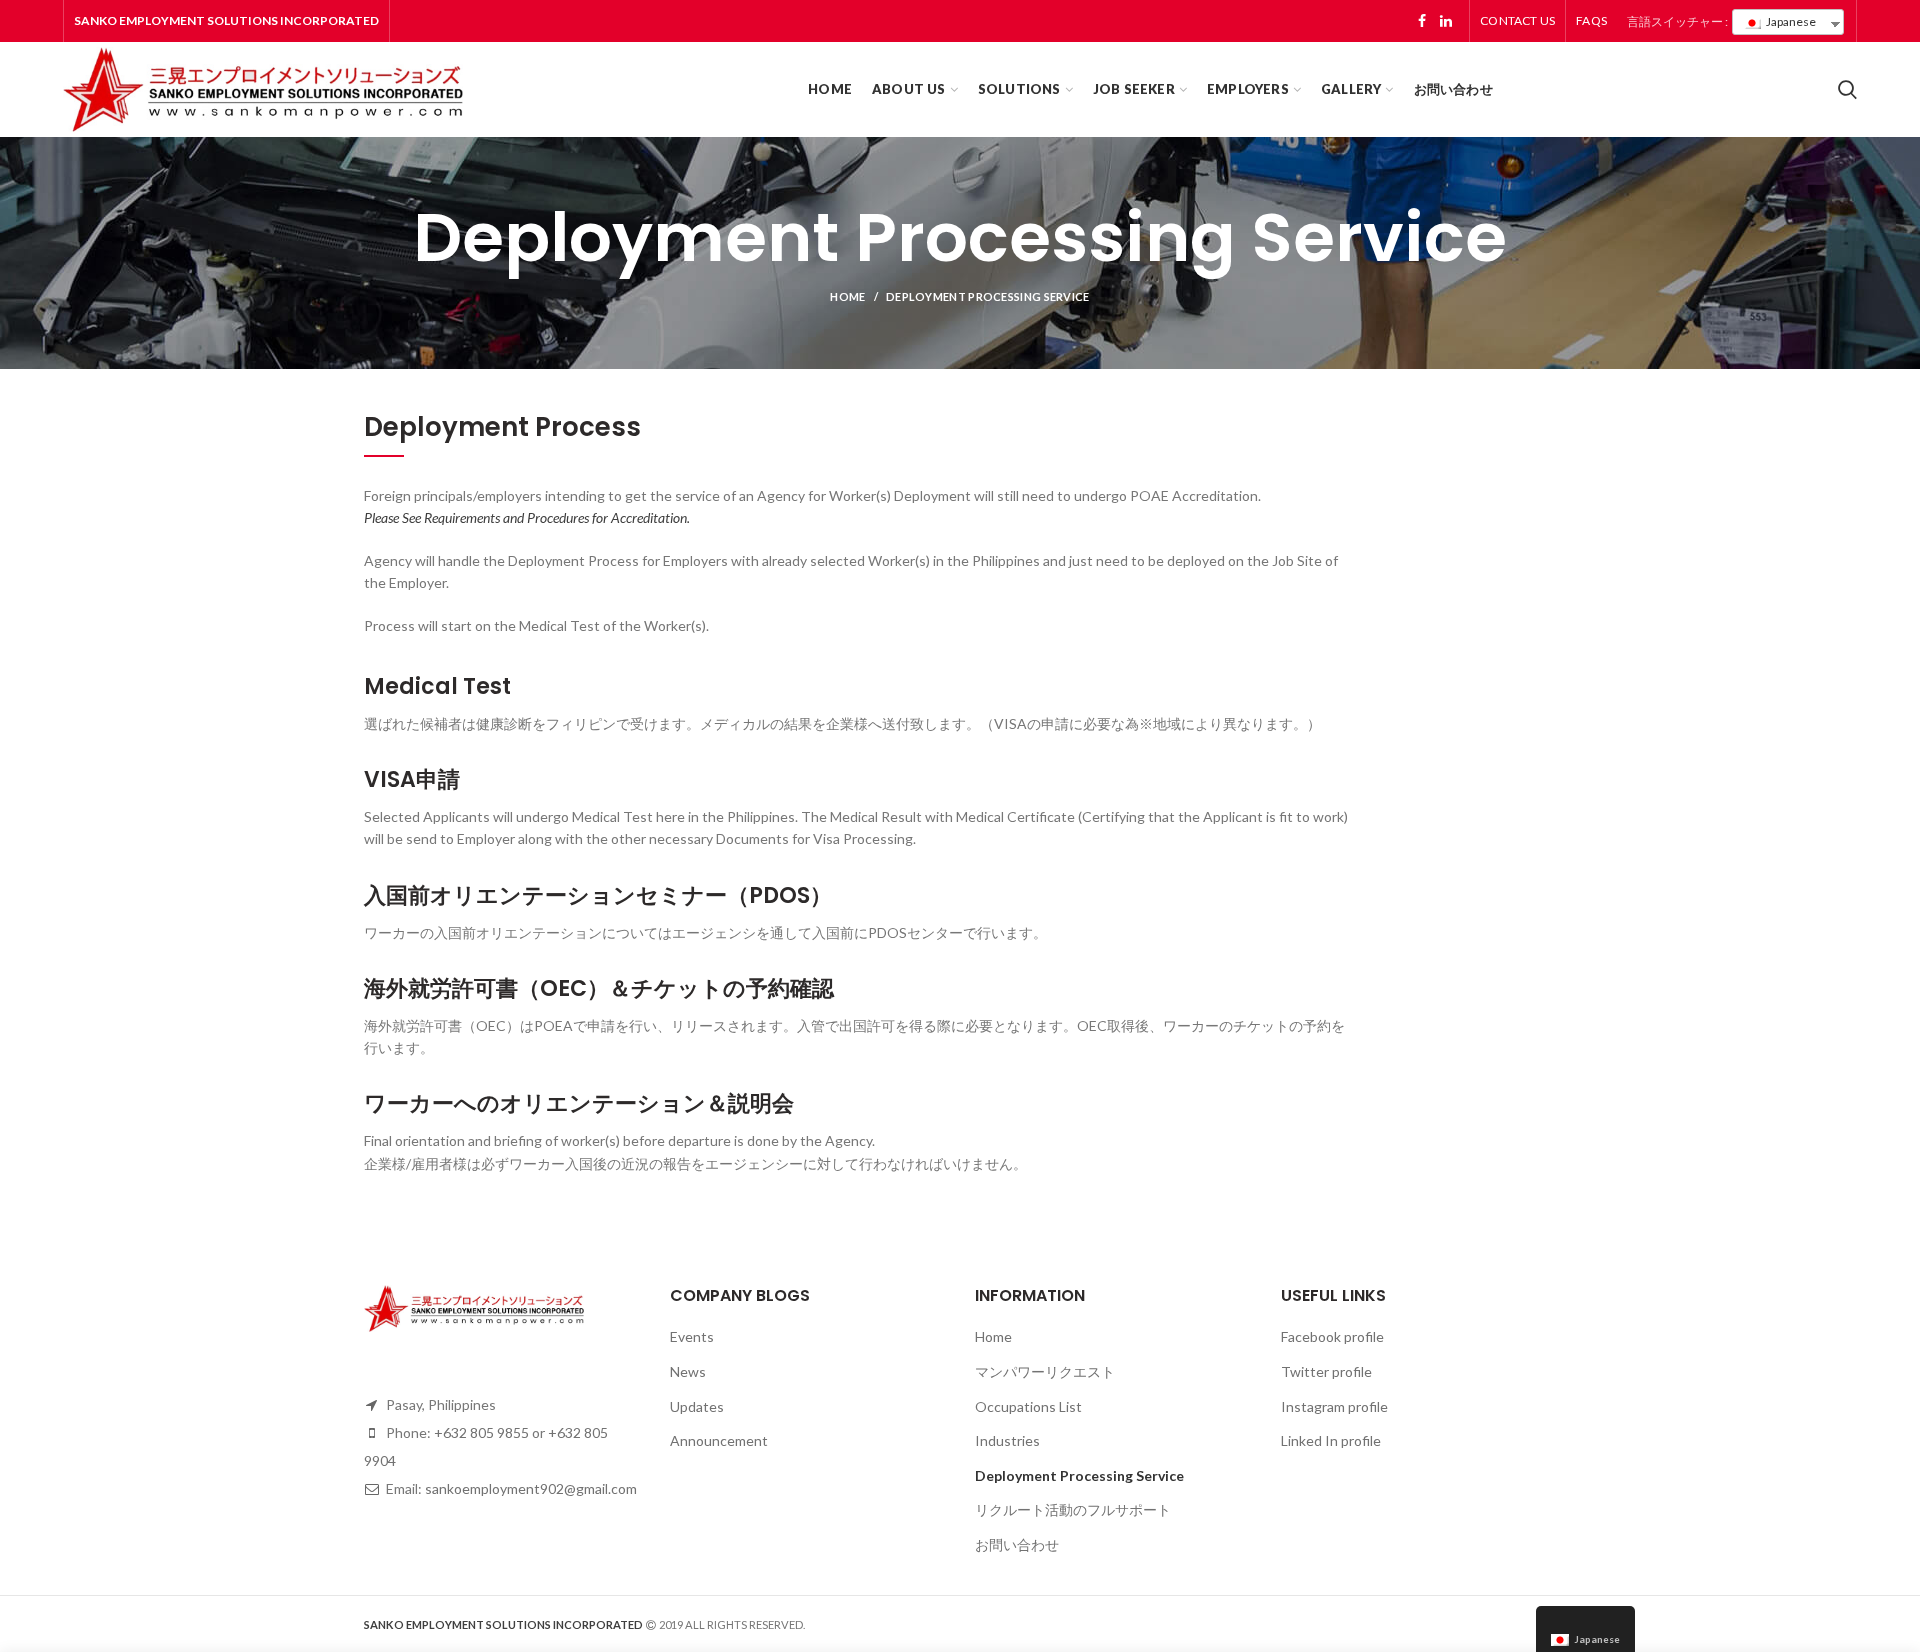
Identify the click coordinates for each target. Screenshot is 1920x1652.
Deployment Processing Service (1079, 1475)
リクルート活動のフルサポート (1073, 1509)
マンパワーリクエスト (1045, 1371)
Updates (697, 1406)
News (688, 1371)
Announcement (719, 1440)
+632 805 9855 (481, 1432)
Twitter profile (1326, 1371)
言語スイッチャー (1676, 21)
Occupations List (1028, 1406)
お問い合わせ (1017, 1544)
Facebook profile (1332, 1336)
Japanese (1790, 21)
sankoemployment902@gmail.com (531, 1488)
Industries (1007, 1440)
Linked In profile (1331, 1440)
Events (692, 1336)
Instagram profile (1334, 1406)
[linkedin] (1446, 21)
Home (847, 296)
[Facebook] (1422, 21)
